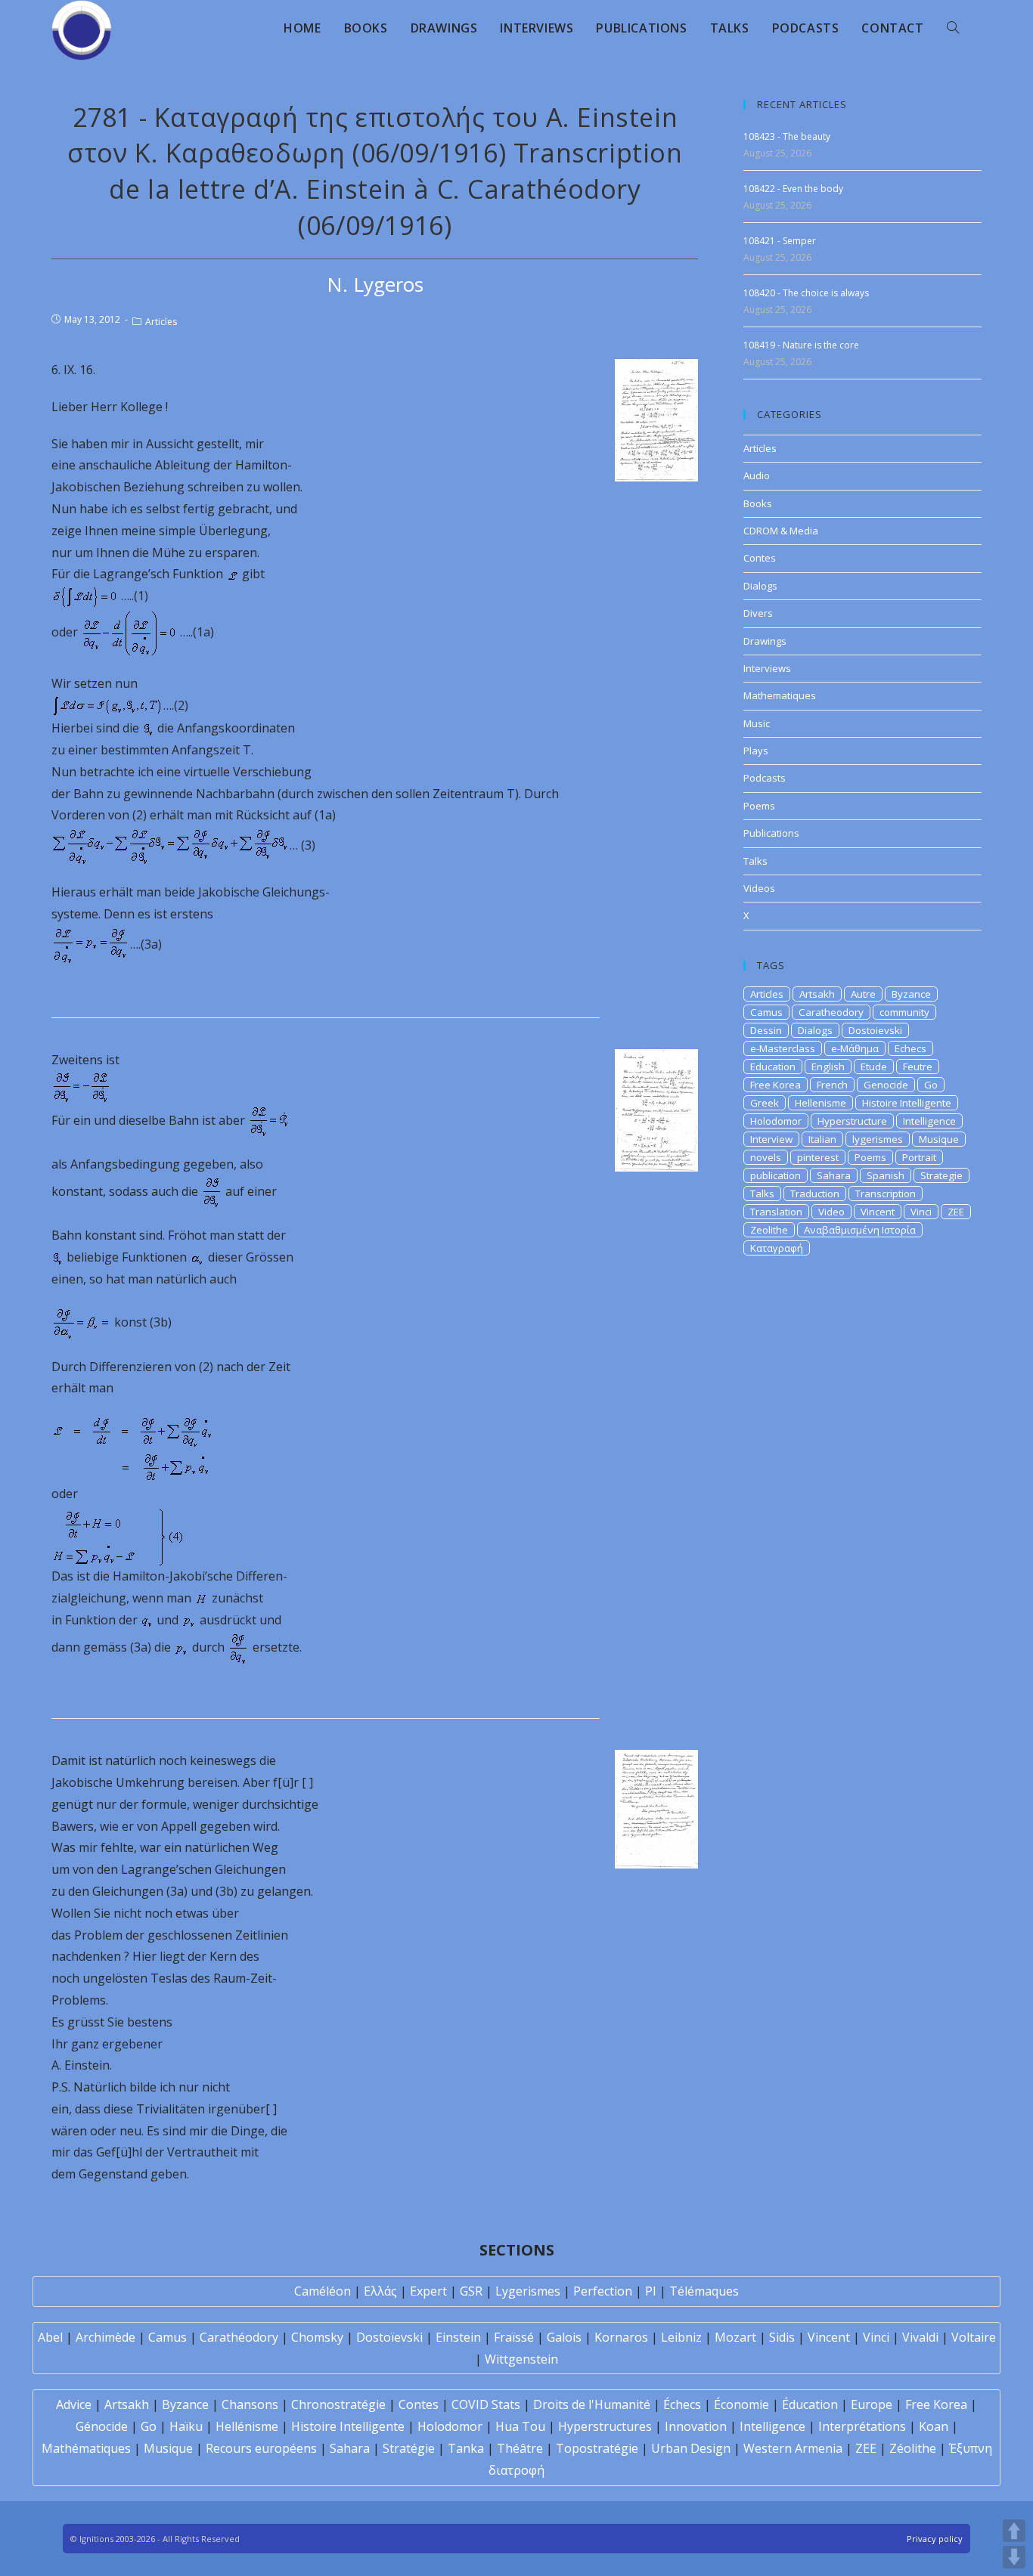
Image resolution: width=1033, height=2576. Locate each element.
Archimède (105, 2337)
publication (776, 1175)
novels (766, 1157)
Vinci (921, 1212)
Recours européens (261, 2448)
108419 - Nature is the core (801, 345)
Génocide (102, 2426)
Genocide (886, 1085)
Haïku (186, 2426)
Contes (760, 558)
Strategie (941, 1175)
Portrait (919, 1157)
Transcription (886, 1194)
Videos (759, 888)
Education (773, 1067)
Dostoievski (875, 1030)
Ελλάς (380, 2291)
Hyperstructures (605, 2426)
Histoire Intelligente (907, 1103)
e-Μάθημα (855, 1048)
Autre (863, 994)
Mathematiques (780, 695)
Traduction (815, 1194)
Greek (765, 1103)
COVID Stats (486, 2404)
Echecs (910, 1048)
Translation (776, 1212)
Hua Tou (520, 2426)
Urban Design (691, 2448)
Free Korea (776, 1085)
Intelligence (929, 1121)
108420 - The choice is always (806, 293)
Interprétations (862, 2426)
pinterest (818, 1157)
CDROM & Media (781, 531)
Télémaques (704, 2291)
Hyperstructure (852, 1121)
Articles (161, 322)
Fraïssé (514, 2337)
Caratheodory (831, 1012)
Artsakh (817, 994)
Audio (757, 475)
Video (831, 1212)
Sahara (834, 1175)
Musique (939, 1139)
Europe (872, 2404)
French (832, 1085)
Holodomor (776, 1121)
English (828, 1067)
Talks (755, 861)
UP (1014, 2531)
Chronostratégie (338, 2404)
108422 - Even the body (793, 189)
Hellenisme (821, 1103)
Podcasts (765, 778)
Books (758, 503)
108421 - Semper (780, 241)
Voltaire (974, 2337)
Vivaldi (920, 2337)
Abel (50, 2337)
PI (651, 2291)
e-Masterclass (783, 1048)
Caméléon (323, 2291)
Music (757, 723)
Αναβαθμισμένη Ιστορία (860, 1230)
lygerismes (878, 1139)
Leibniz (681, 2337)
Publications (771, 833)
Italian (822, 1139)
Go (931, 1085)
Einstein (458, 2337)
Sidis (782, 2337)
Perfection (603, 2291)
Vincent (878, 1212)
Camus (766, 1012)
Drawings (765, 641)
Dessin (766, 1030)
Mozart (735, 2337)
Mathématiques (86, 2448)
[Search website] (953, 28)
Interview (771, 1139)
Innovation (696, 2426)
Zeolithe (769, 1230)
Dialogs (760, 586)
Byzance (911, 994)
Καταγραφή (777, 1248)
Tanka (466, 2448)
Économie (741, 2404)
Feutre (918, 1067)
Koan (934, 2426)
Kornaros (621, 2337)
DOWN (1014, 2557)
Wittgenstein (521, 2359)
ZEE (956, 1212)
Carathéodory (239, 2337)
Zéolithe (913, 2448)
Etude (874, 1067)
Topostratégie (597, 2448)
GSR (471, 2291)
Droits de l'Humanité (592, 2404)
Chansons (250, 2404)
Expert (428, 2291)
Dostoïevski (389, 2337)
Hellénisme (247, 2426)
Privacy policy (935, 2539)
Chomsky (317, 2337)
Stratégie (409, 2448)
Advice (74, 2404)
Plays (756, 751)
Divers (758, 613)
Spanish (886, 1175)
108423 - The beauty (787, 136)
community (904, 1012)
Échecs (682, 2404)
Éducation (810, 2404)
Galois (564, 2337)
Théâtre (520, 2448)
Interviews (767, 668)
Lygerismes (528, 2291)
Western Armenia (793, 2448)
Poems (759, 806)
